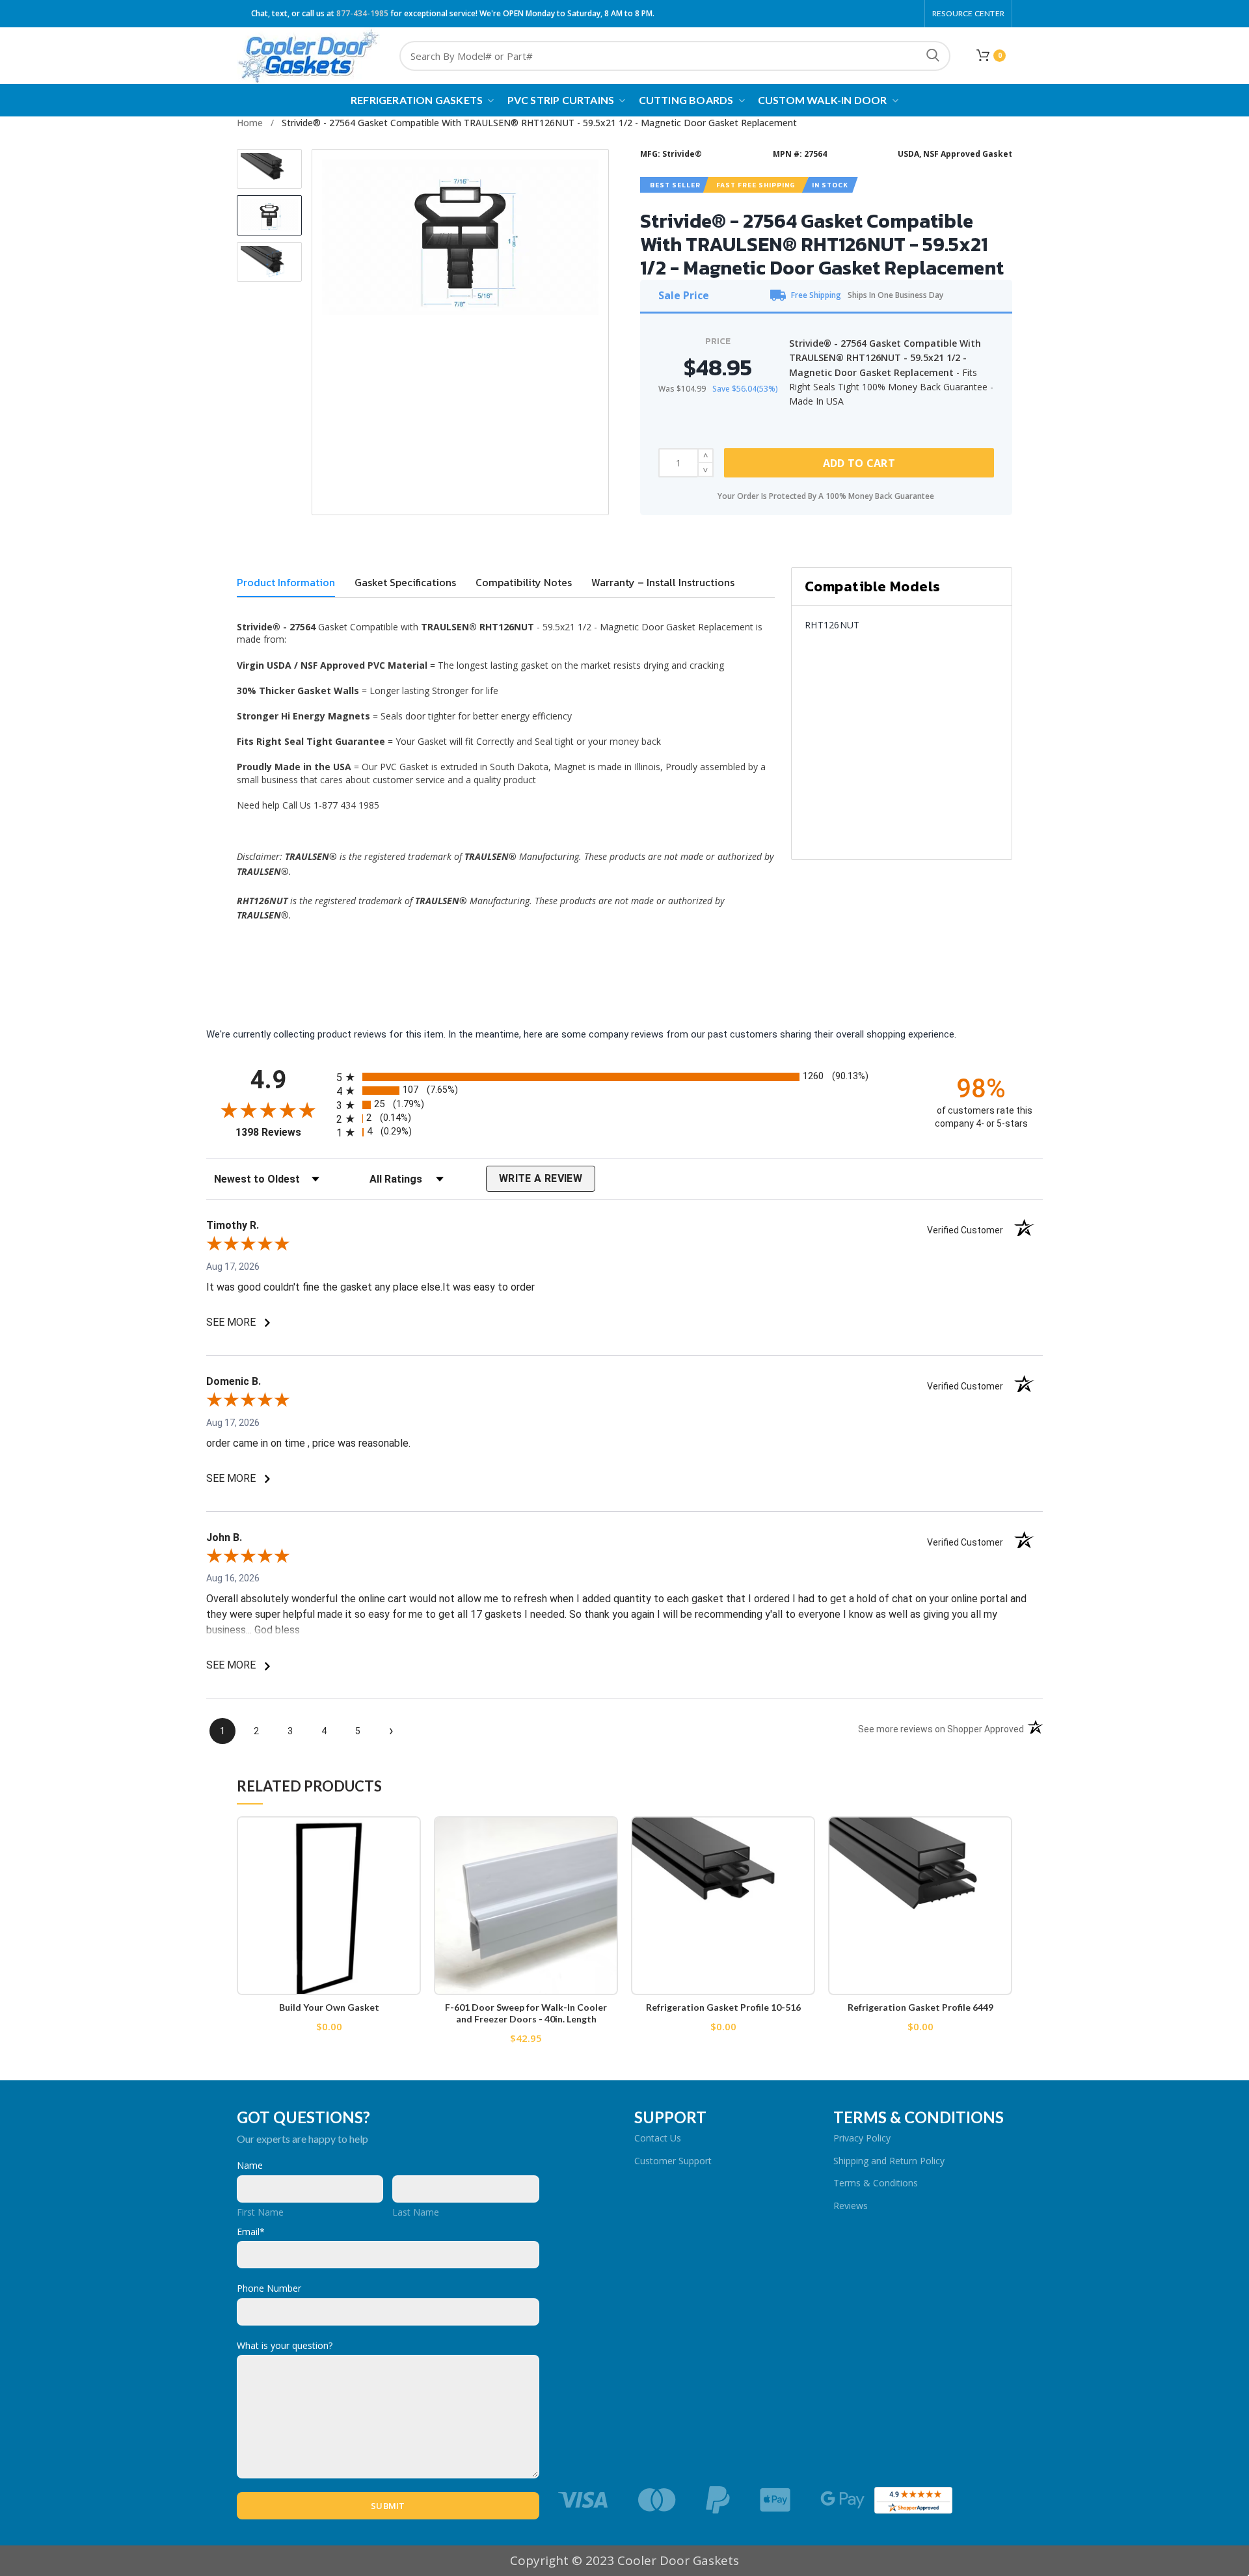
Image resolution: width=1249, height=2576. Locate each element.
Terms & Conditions (876, 2183)
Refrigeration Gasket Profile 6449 (920, 2007)
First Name (260, 2212)
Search (933, 56)
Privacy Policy (862, 2138)
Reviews (851, 2206)
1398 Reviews (283, 1132)
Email (251, 2232)
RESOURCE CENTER (968, 13)
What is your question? (285, 2345)
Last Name (416, 2212)
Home (250, 123)
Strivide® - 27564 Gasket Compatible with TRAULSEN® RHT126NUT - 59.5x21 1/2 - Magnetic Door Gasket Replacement (539, 123)
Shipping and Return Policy (889, 2161)
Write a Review (541, 1178)
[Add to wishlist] (411, 1837)
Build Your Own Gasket (329, 2007)
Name (250, 2165)
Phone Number (269, 2288)
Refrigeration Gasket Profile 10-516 (723, 2007)
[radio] (624, 1077)
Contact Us (658, 2138)
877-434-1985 (362, 13)
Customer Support (673, 2161)
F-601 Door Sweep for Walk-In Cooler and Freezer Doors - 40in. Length (526, 2013)
